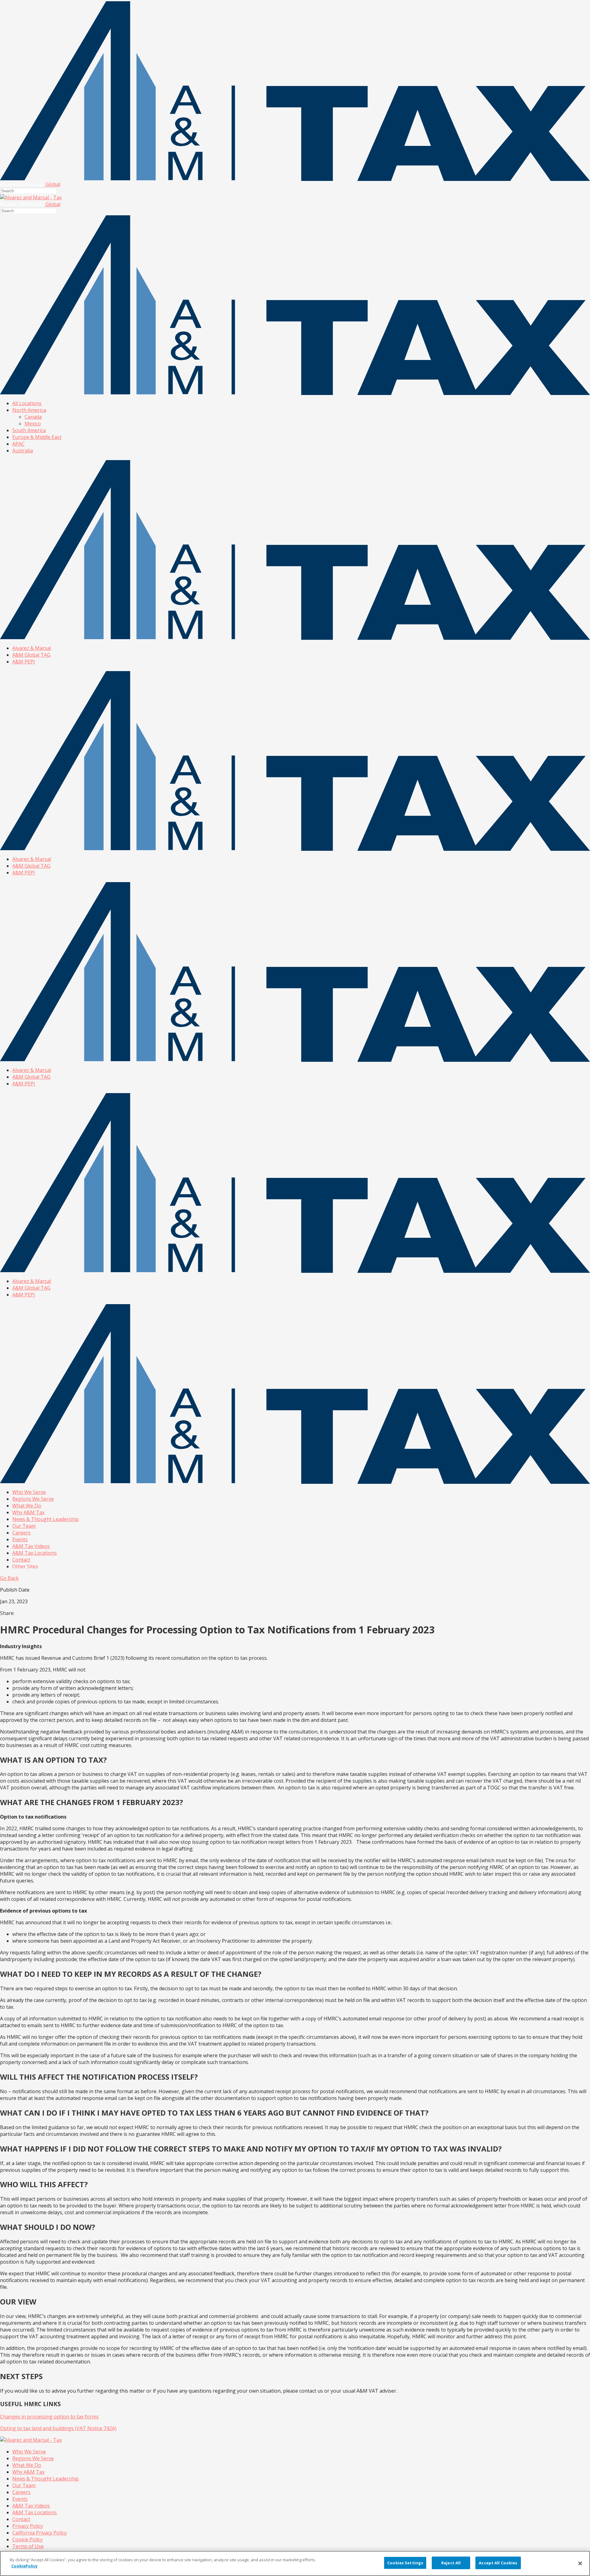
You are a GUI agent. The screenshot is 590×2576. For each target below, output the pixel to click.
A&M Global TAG (31, 655)
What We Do (27, 1506)
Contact (21, 1560)
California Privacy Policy (39, 2533)
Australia (23, 451)
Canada (33, 417)
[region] (295, 2563)
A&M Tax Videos (31, 1546)
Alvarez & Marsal (32, 648)
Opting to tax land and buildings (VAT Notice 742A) (58, 2428)
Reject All (451, 2563)
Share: (7, 1613)
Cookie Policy (28, 2539)
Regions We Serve (33, 1499)
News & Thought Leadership (45, 1519)
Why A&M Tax (28, 1512)
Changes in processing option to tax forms (49, 2417)
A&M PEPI (24, 662)
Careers (21, 1533)
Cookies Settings (405, 2563)
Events (20, 1539)
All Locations (27, 403)
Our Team (24, 1526)
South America (29, 430)
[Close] (580, 2563)
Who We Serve (29, 1492)
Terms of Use (28, 2546)
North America (29, 410)
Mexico (33, 424)
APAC (18, 444)
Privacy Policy (28, 2526)
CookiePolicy (24, 2566)
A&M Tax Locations (35, 1553)
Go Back (9, 1578)
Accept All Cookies (498, 2563)
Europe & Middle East (37, 437)
